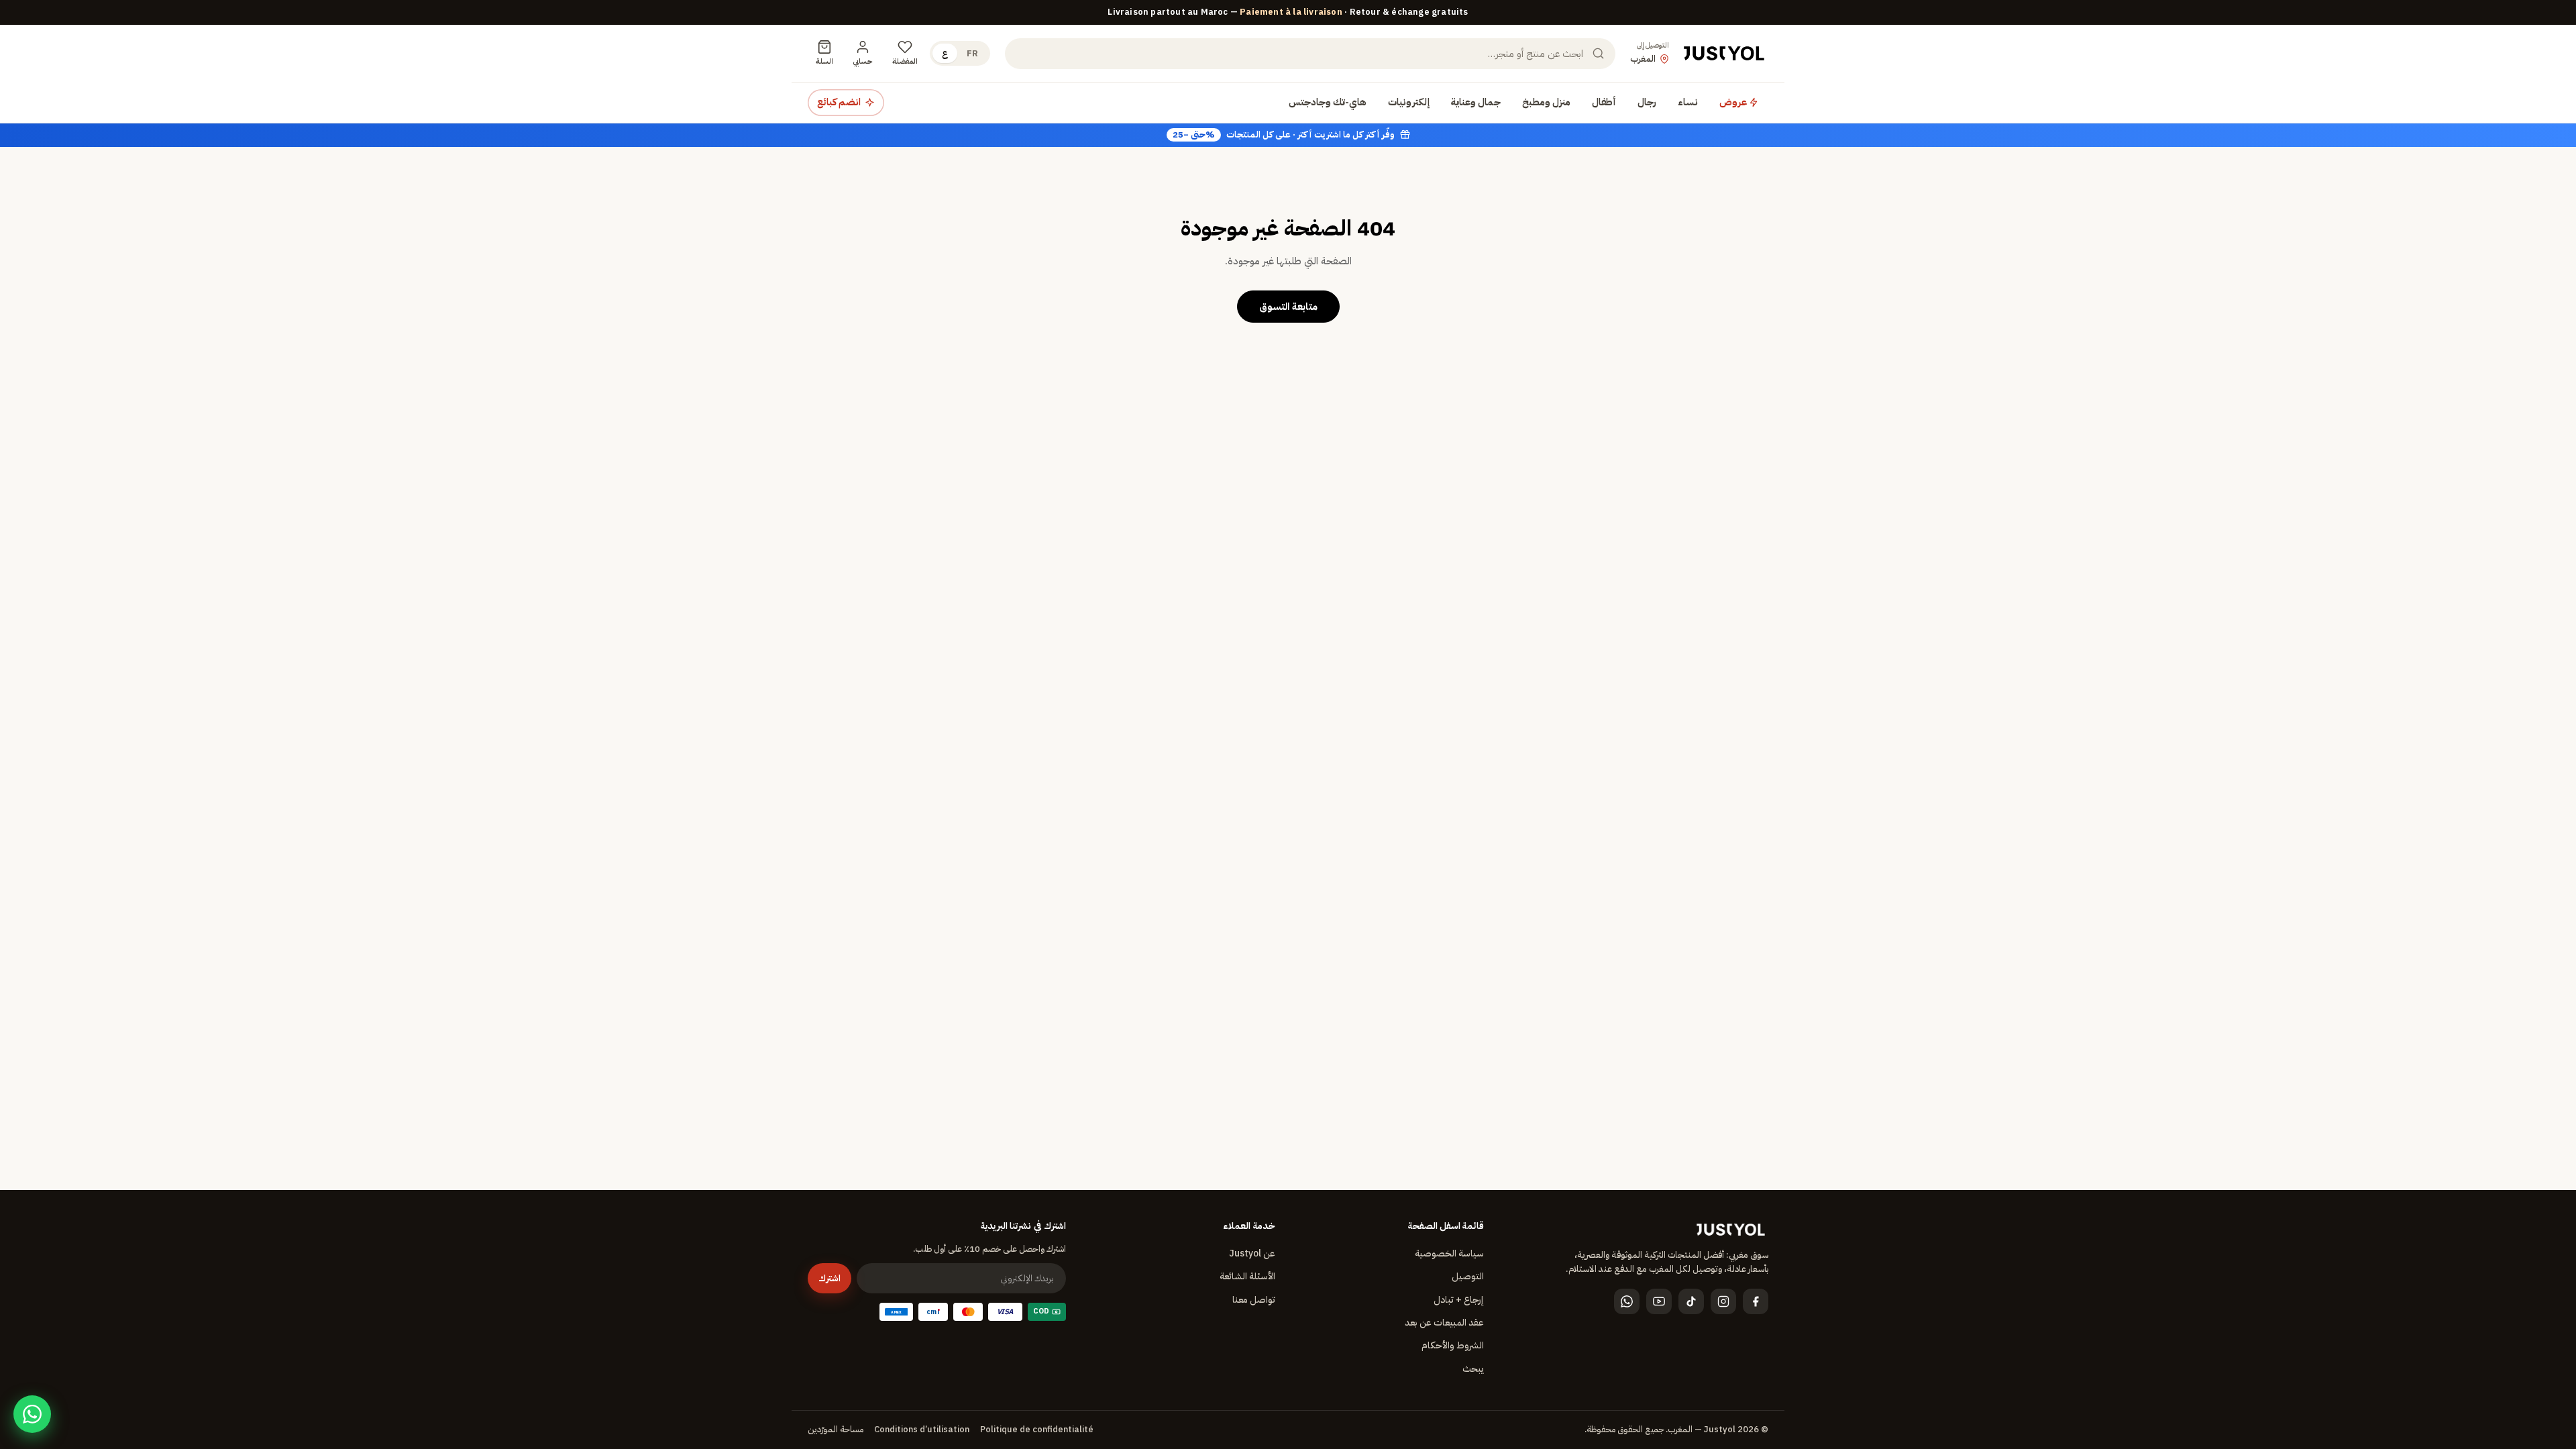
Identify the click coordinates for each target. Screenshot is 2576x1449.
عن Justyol (1252, 1253)
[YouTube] (1659, 1301)
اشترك (829, 1278)
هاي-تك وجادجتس (1328, 102)
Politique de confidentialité (1037, 1429)
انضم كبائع (839, 102)
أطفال (1604, 102)
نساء (1688, 102)
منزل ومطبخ (1546, 102)
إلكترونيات (1409, 102)
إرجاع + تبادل (1459, 1300)
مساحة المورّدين (836, 1429)
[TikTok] (1691, 1301)
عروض (1734, 102)
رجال (1647, 102)
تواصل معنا (1254, 1300)
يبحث (1473, 1369)
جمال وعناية (1476, 102)
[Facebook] (1756, 1301)
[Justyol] (1724, 54)
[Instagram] (1723, 1301)
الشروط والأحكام (1453, 1345)
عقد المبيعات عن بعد (1444, 1323)
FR (972, 53)
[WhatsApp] (1627, 1301)
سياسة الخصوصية (1449, 1253)
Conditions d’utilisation (922, 1429)
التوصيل (1468, 1276)
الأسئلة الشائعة (1247, 1276)
